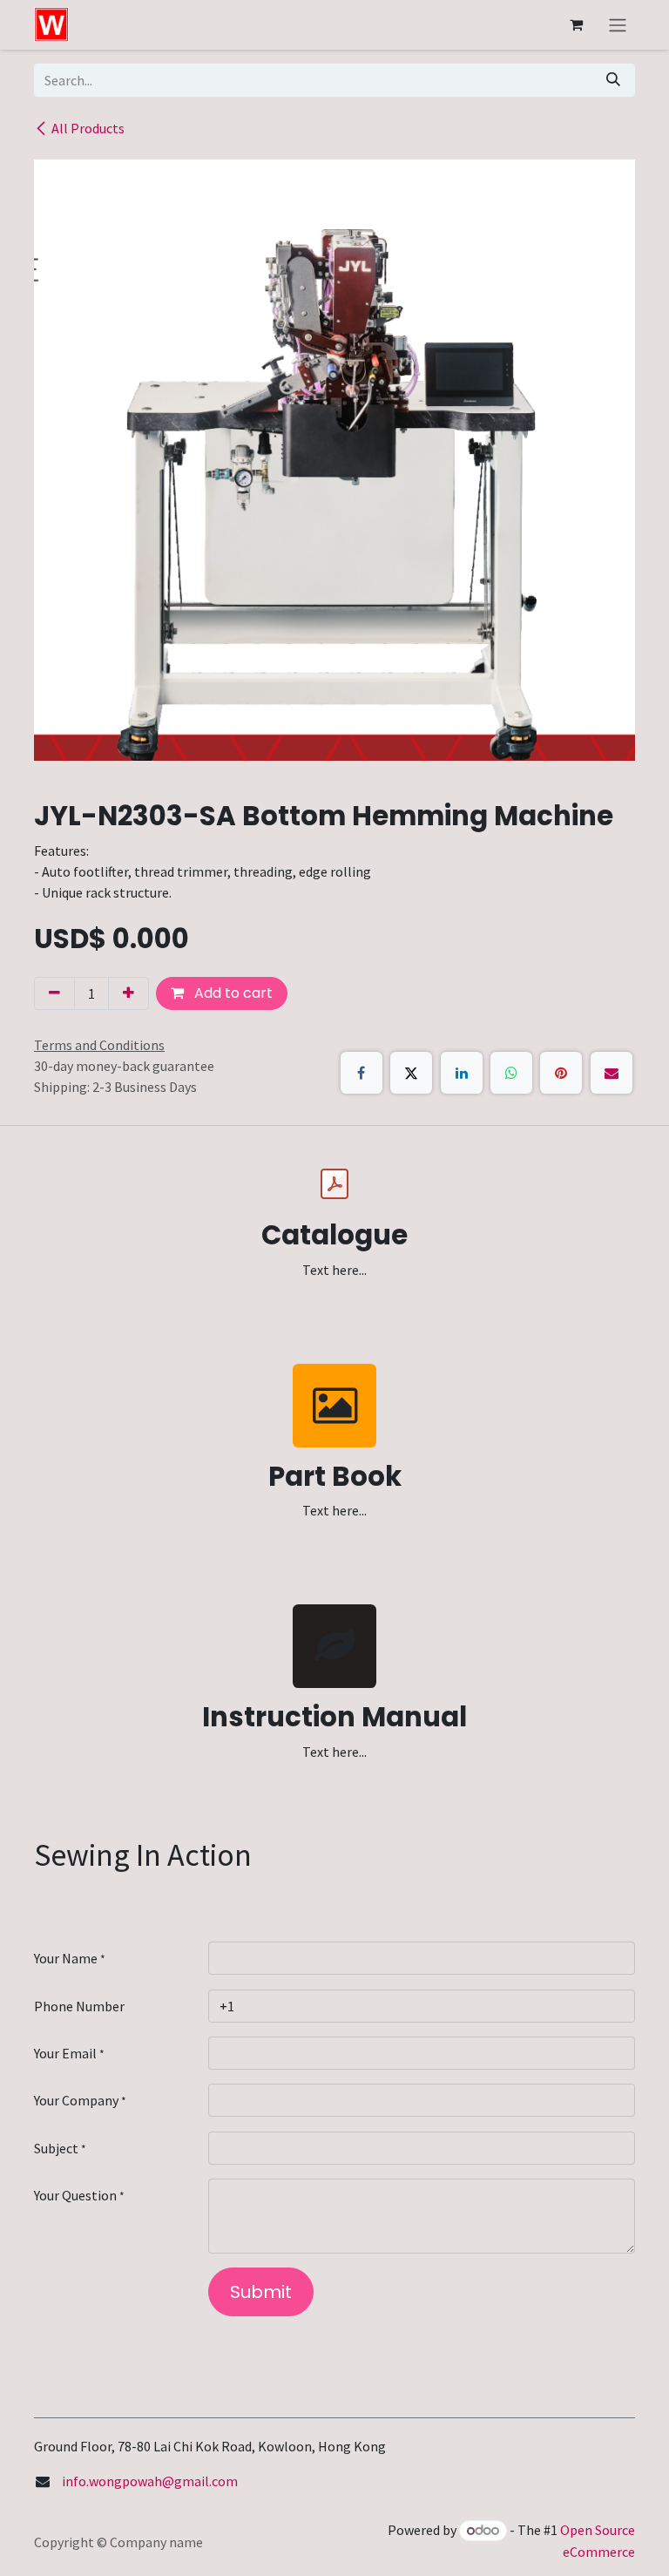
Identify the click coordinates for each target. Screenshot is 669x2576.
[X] (411, 1073)
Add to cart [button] (232, 993)
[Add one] (128, 993)
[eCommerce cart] (576, 24)
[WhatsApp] (511, 1073)
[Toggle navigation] (618, 25)
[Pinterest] (561, 1073)
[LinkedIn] (462, 1073)
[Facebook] (362, 1073)
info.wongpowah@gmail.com (150, 2481)
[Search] (613, 80)
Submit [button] (261, 2292)
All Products (88, 128)
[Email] (612, 1073)
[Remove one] (54, 993)
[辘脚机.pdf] (334, 1184)
